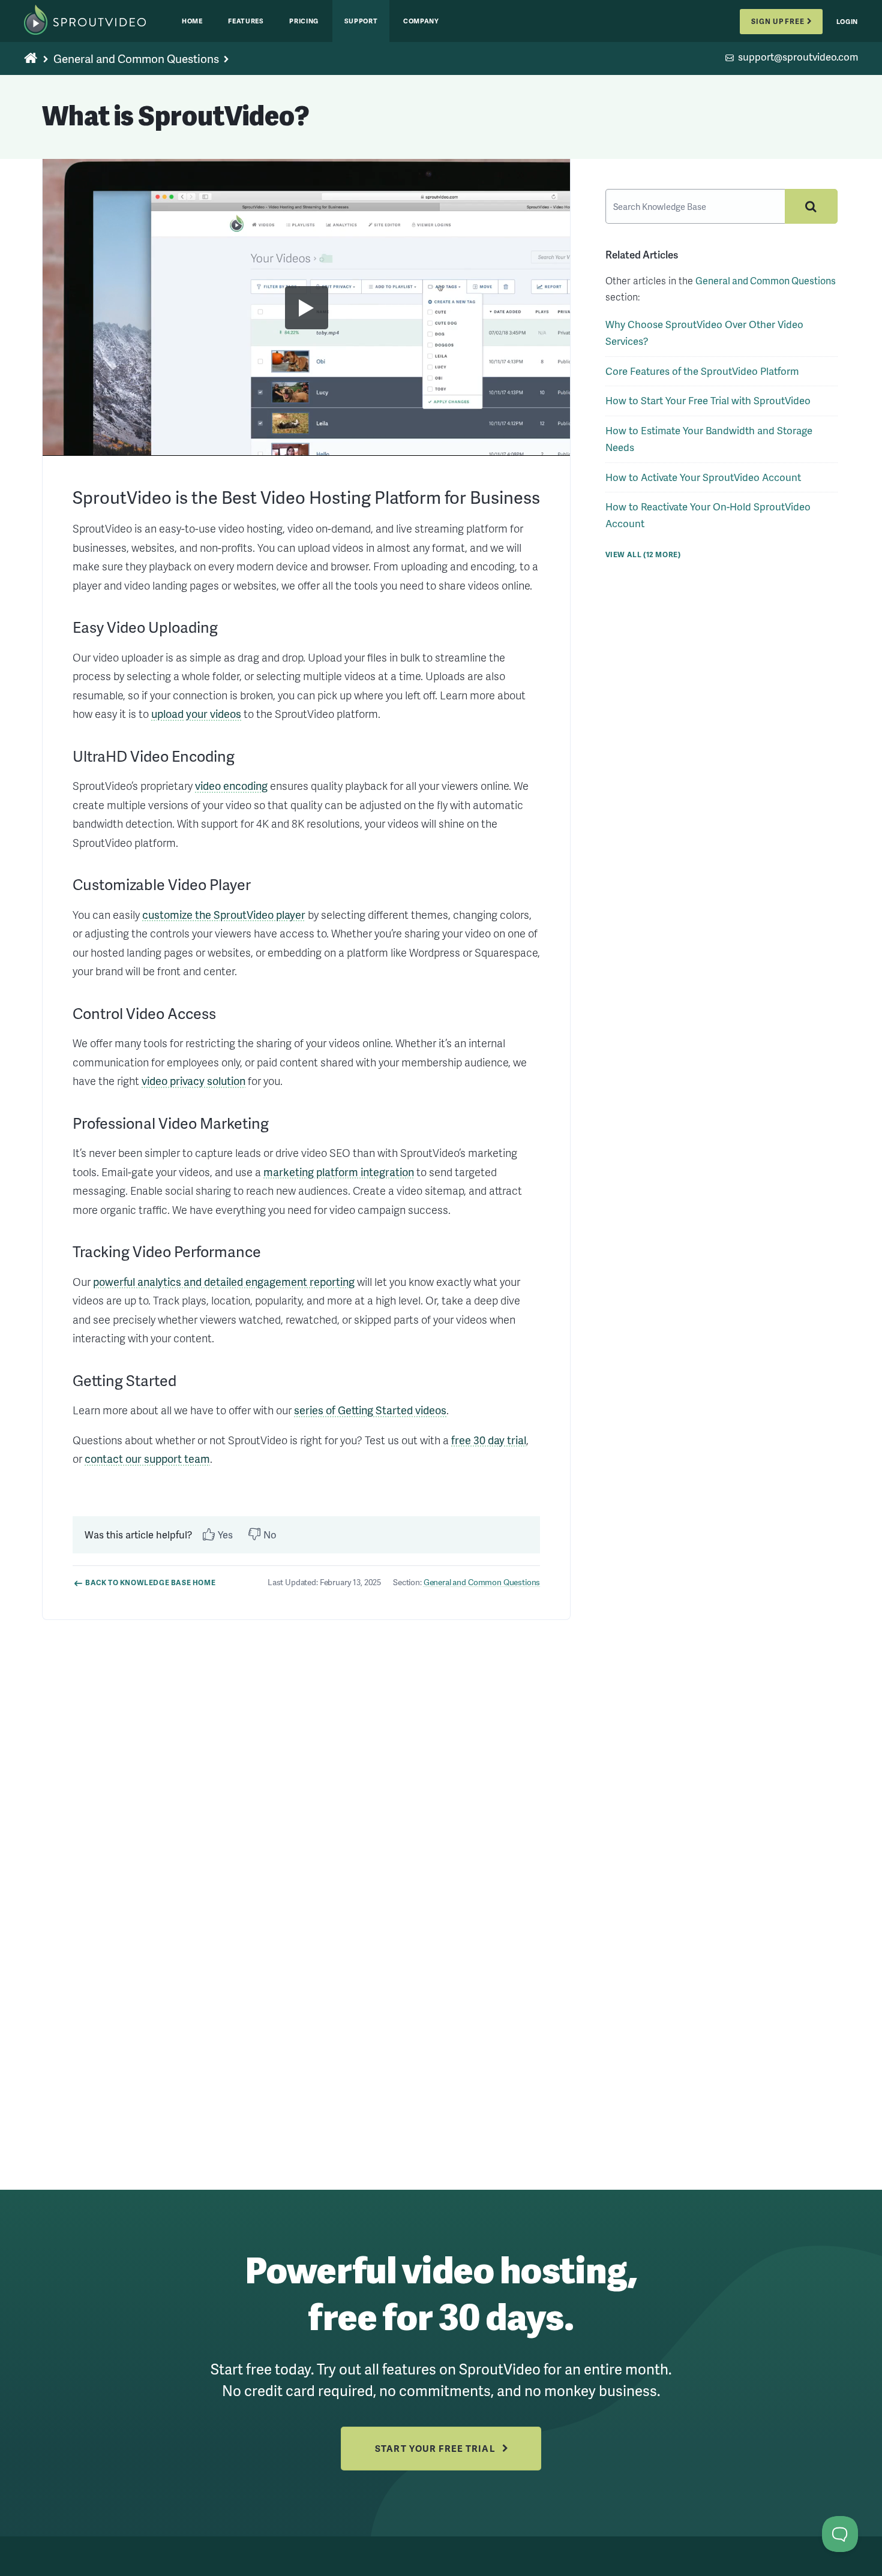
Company (421, 21)
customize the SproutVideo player (224, 914)
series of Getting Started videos (370, 1410)
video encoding (231, 785)
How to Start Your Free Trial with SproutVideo (708, 400)
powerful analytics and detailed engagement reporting (224, 1281)
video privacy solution (193, 1080)
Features (246, 21)
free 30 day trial (489, 1440)
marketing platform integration (339, 1172)
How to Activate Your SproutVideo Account (703, 477)
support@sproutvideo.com (798, 58)
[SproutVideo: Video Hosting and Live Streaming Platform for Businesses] (97, 21)
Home (192, 21)
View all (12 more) (643, 554)
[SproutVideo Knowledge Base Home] (31, 59)
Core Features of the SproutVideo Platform (702, 371)
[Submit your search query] (811, 206)
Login (847, 21)
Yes (225, 1535)
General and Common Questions (136, 58)
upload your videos (196, 713)
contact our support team (147, 1458)
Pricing (304, 21)
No (270, 1535)
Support (361, 21)
